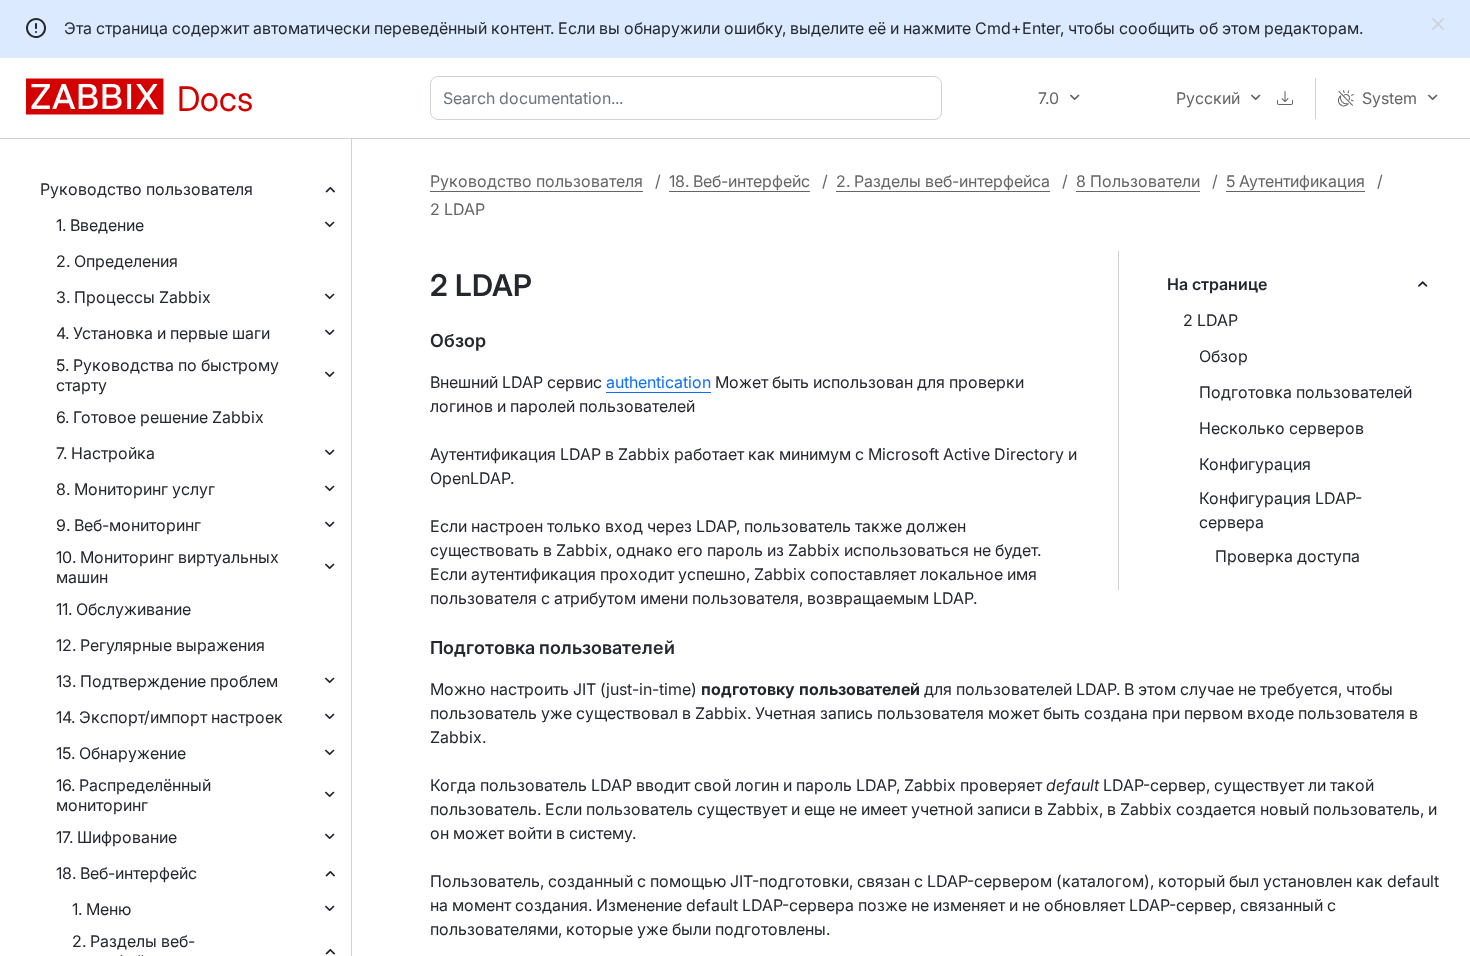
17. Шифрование (116, 837)
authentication (658, 382)
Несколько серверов (1281, 428)
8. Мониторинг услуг (135, 489)
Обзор (1223, 356)
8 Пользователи (1138, 181)
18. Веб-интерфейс (126, 873)
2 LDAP (1210, 320)
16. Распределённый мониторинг (133, 795)
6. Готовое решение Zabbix (160, 417)
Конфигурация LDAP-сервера (1280, 510)
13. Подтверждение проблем (167, 681)
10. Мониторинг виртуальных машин (167, 567)
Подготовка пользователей (1305, 392)
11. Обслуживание (123, 609)
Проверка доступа (1287, 556)
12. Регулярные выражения (160, 645)
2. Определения (117, 261)
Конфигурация (1255, 464)
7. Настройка (105, 453)
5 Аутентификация (1295, 181)
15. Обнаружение (121, 753)
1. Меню (101, 909)
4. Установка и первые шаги (163, 333)
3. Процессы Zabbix (133, 297)
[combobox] (690, 98)
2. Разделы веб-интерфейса (943, 181)
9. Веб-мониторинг (128, 525)
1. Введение (100, 225)
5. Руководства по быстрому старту (167, 375)
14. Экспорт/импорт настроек (169, 717)
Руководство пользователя (146, 189)
